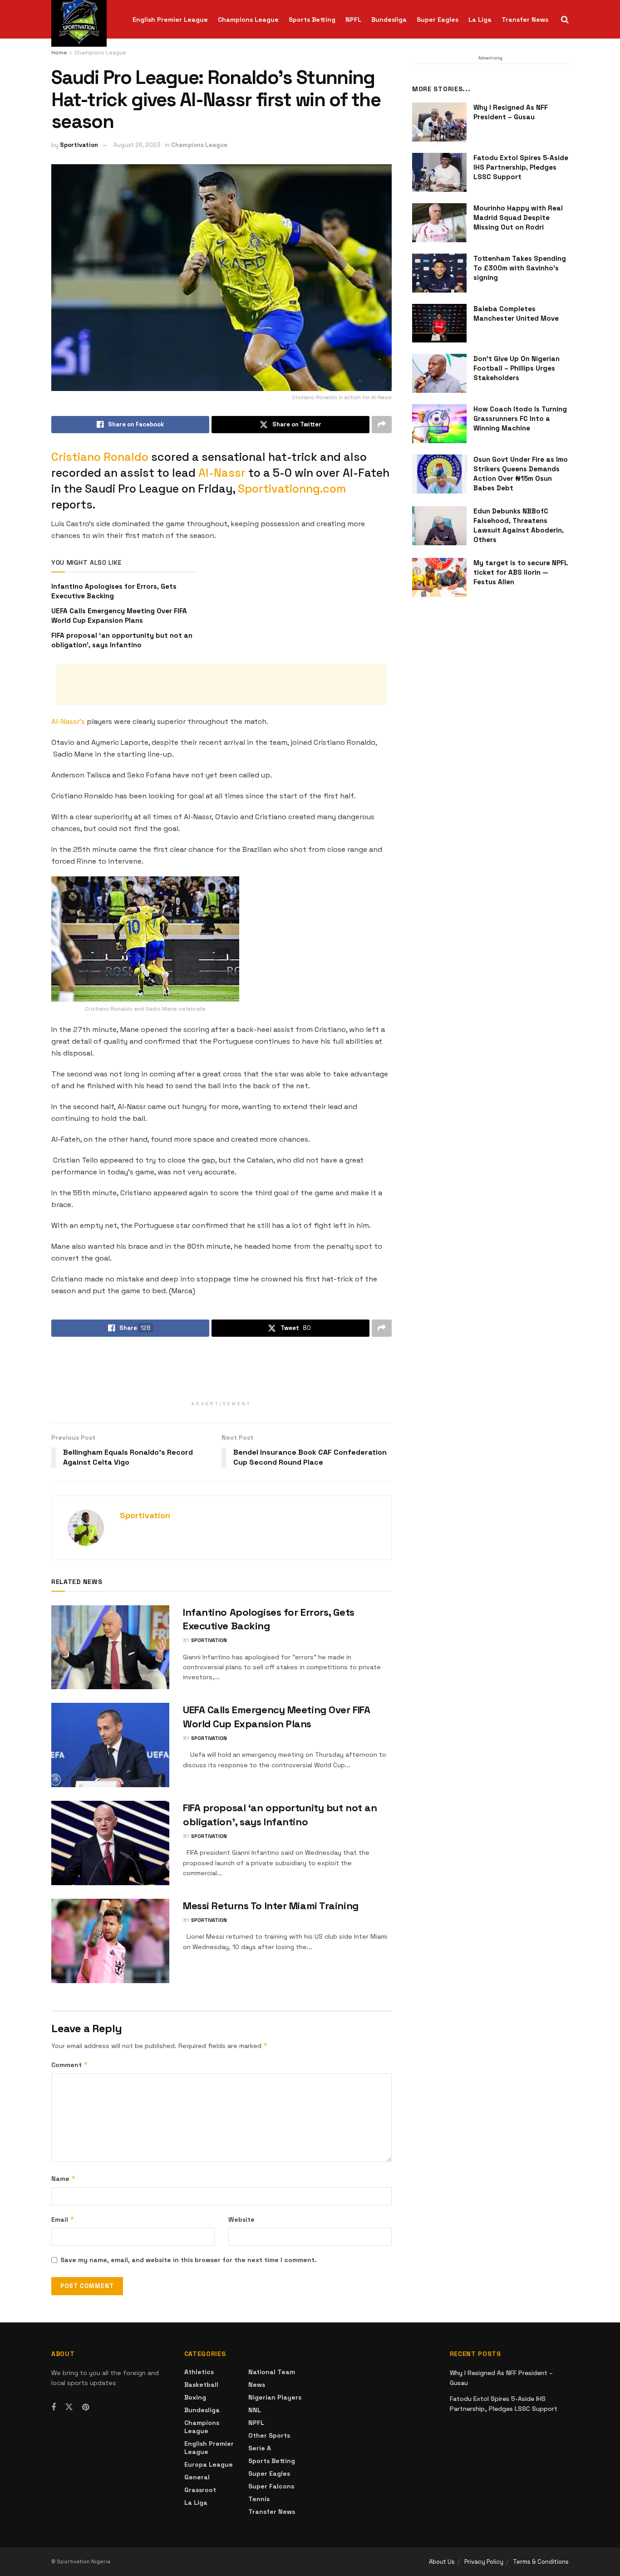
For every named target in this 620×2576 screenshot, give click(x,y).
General (197, 2477)
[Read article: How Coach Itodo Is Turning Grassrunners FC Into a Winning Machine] (439, 424)
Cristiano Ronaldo (100, 457)
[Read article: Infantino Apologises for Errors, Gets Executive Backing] (110, 1647)
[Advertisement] (221, 684)
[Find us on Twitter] (69, 2407)
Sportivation (79, 145)
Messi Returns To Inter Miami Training (271, 1906)
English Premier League (170, 20)
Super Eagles (438, 20)
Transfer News (525, 20)
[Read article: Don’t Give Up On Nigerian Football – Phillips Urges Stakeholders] (439, 373)
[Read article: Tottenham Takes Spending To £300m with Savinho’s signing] (439, 273)
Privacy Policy (484, 2562)
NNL (255, 2410)
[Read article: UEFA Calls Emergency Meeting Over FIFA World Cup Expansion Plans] (110, 1745)
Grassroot (200, 2490)
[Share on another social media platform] (382, 425)
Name (64, 2178)
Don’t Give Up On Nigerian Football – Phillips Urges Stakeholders (517, 368)
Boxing (195, 2397)
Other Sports (269, 2435)
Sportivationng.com (292, 489)
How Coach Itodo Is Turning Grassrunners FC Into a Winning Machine (520, 418)
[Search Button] (565, 20)
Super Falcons (271, 2486)
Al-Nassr (222, 473)
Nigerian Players (275, 2397)
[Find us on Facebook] (54, 2407)
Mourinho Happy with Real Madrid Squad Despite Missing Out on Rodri (518, 218)
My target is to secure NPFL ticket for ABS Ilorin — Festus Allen (521, 572)
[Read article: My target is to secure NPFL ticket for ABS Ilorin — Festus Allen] (439, 577)
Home (59, 53)
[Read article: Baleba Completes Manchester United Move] (439, 323)
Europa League (209, 2464)
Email (63, 2219)
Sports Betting (312, 20)
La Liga (480, 20)
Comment (70, 2065)
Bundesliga (389, 20)
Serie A (260, 2448)
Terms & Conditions (541, 2562)
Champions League (248, 20)
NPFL (353, 20)
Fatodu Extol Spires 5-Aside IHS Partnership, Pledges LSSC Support (521, 167)
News (257, 2385)
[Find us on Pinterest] (86, 2407)
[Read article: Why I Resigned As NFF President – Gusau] (439, 122)
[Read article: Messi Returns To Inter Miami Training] (110, 1941)
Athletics (199, 2372)
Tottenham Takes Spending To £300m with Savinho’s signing (520, 268)
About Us (442, 2562)
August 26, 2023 (137, 145)
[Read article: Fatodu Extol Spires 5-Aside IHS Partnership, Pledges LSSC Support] (439, 172)
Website (241, 2219)
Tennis (259, 2499)
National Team (272, 2372)
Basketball (201, 2385)
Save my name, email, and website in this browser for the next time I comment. (189, 2260)
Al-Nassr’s (68, 721)
